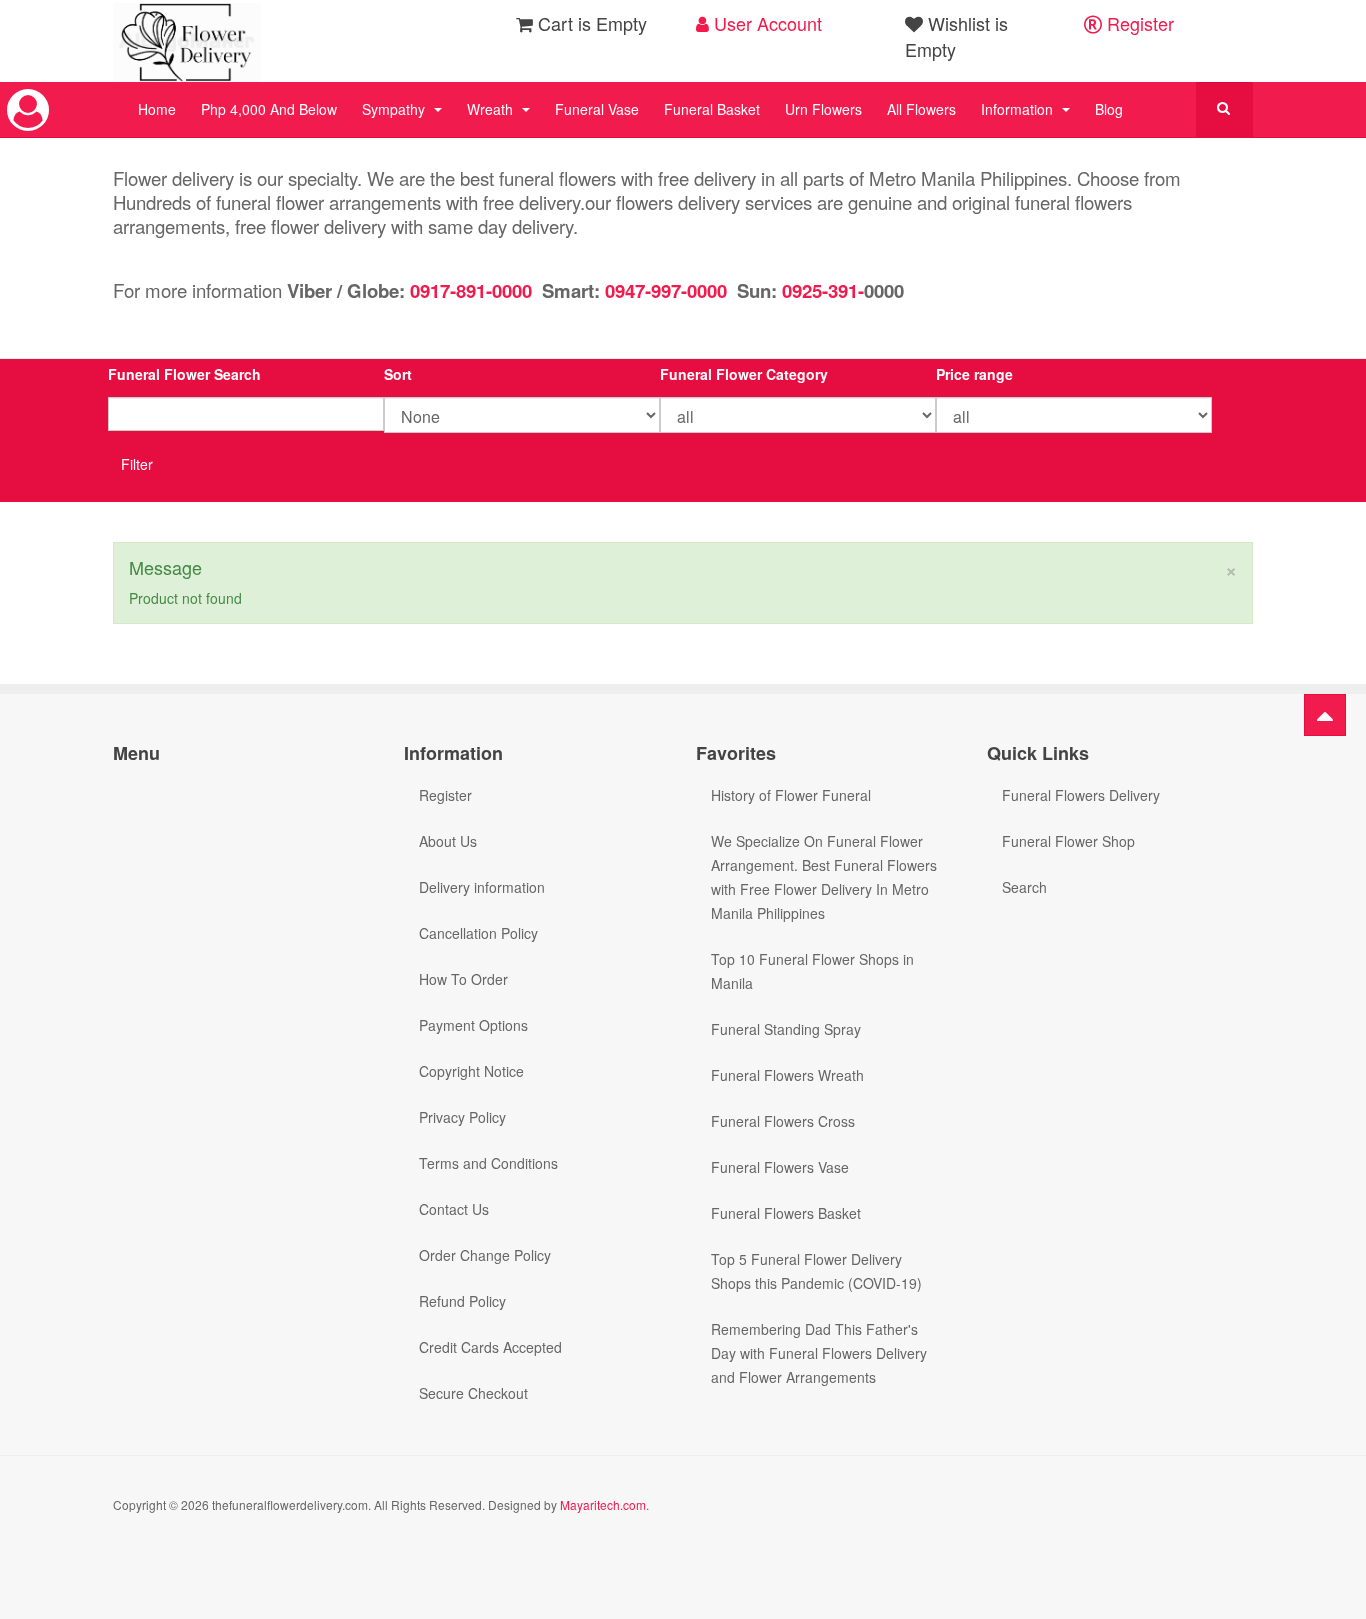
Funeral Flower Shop (1068, 841)
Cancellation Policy (478, 933)
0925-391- (820, 290)
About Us (448, 841)
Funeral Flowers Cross (783, 1121)
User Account (765, 23)
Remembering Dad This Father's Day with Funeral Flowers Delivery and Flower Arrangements (819, 1353)
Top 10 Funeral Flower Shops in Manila (812, 971)
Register (1138, 23)
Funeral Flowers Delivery (1081, 795)
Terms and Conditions (488, 1163)
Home (157, 109)
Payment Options (473, 1025)
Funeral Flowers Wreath (787, 1075)
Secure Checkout (473, 1393)
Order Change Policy (485, 1255)
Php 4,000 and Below (269, 109)
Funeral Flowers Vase (780, 1167)
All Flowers (921, 109)
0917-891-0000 (471, 290)
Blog (1109, 109)
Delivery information (482, 887)
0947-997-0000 (666, 290)
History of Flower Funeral (791, 795)
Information (1019, 109)
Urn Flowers (823, 109)
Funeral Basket (712, 109)
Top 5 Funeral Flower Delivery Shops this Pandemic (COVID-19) (816, 1271)
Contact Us (454, 1209)
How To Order (463, 979)
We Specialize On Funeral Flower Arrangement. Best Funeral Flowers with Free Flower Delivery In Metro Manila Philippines (824, 877)
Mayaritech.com (603, 1504)
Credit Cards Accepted (490, 1347)
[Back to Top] (1325, 715)
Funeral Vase (597, 109)
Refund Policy (462, 1301)
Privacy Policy (462, 1117)
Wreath (492, 109)
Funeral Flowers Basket (786, 1213)
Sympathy (395, 109)
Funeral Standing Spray (786, 1029)
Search (1024, 887)
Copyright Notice (471, 1071)
